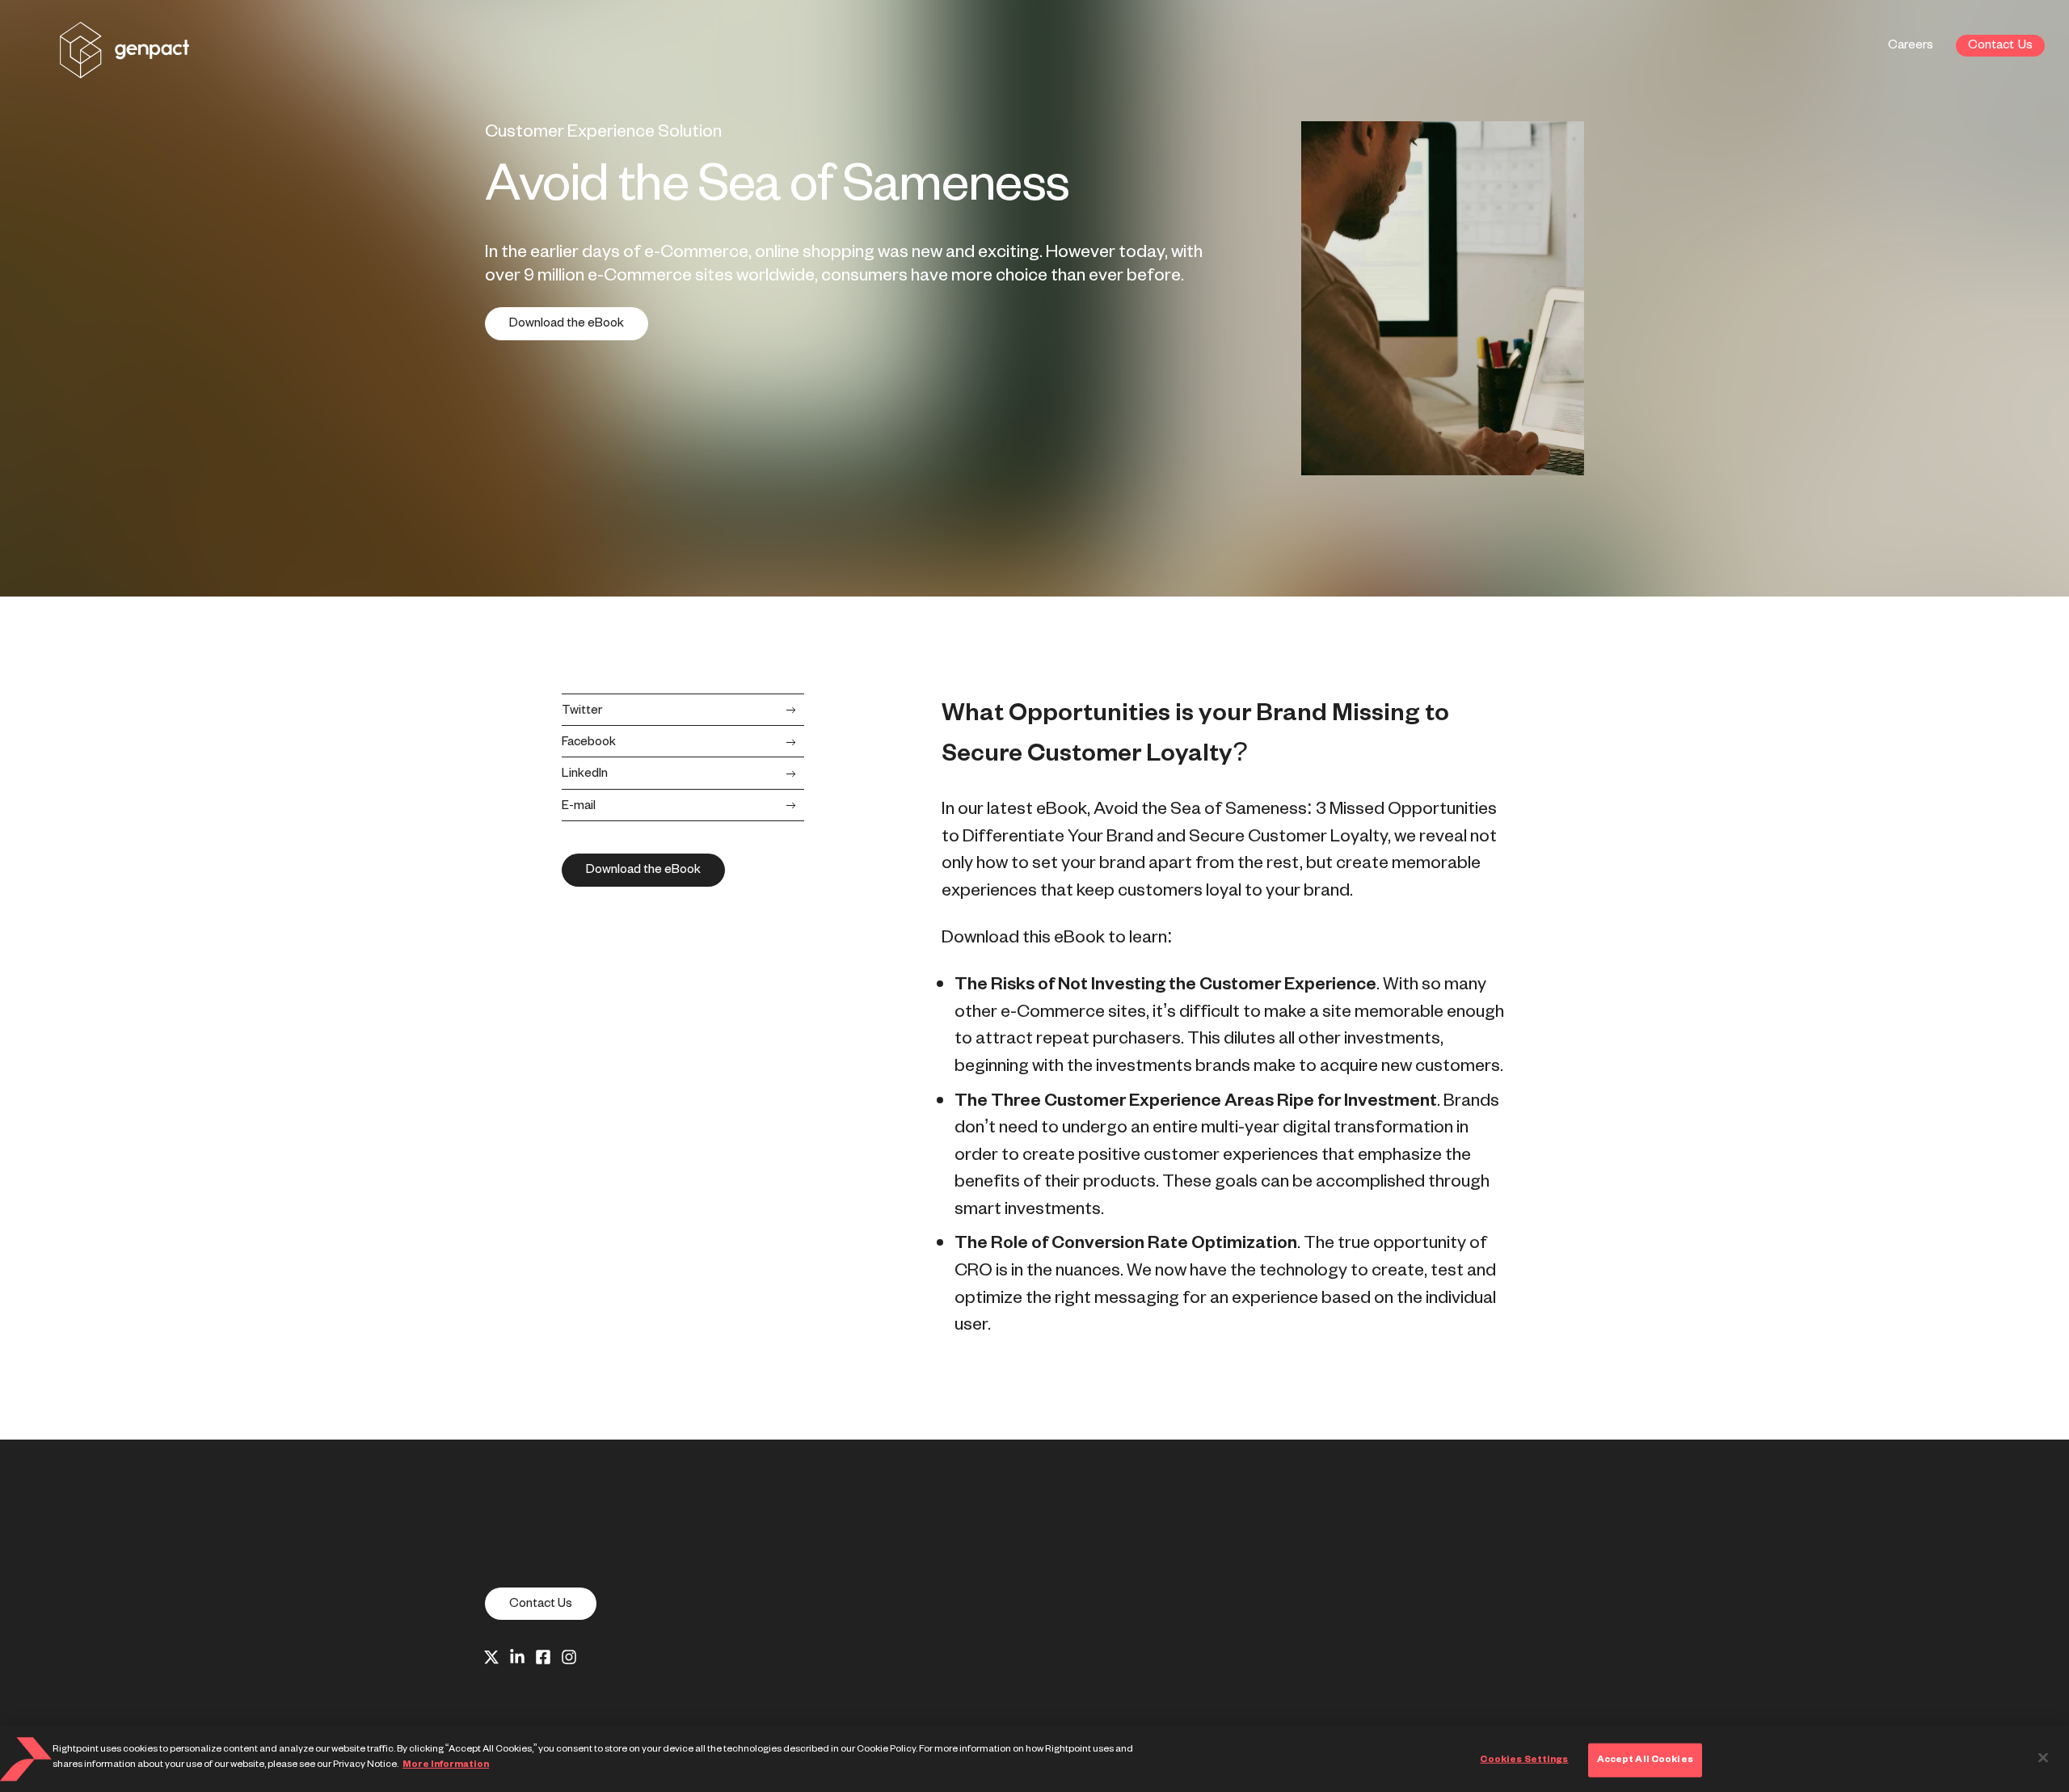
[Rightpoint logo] (124, 67)
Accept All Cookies (1645, 1760)
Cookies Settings (1524, 1760)
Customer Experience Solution (603, 132)
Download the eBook (567, 323)
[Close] (2043, 1757)
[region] (1034, 1759)
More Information (446, 1765)
